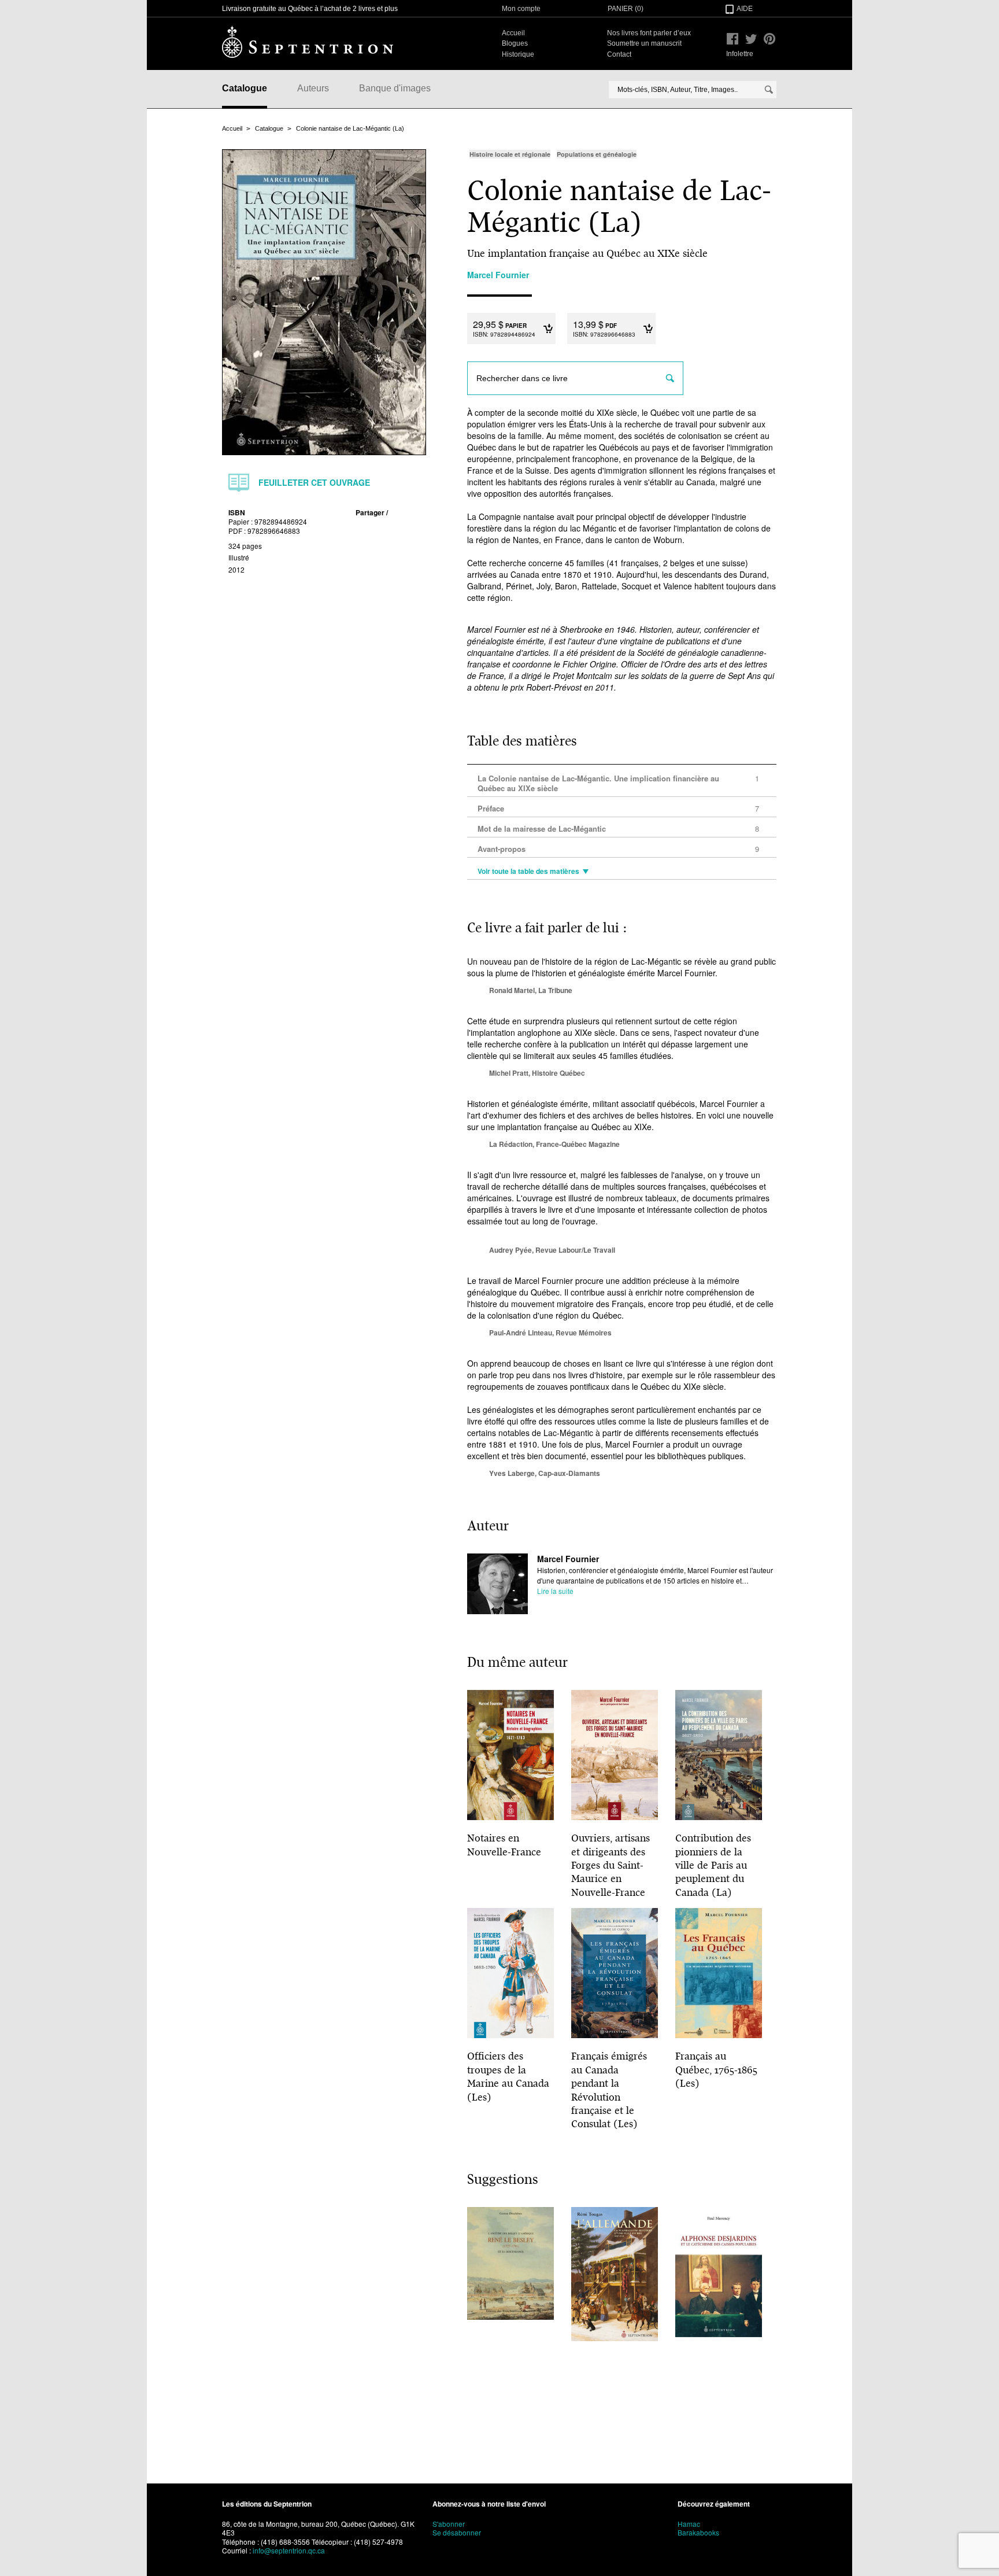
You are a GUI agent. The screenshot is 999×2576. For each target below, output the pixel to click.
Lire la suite (555, 1591)
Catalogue (245, 88)
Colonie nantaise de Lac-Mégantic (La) (350, 128)
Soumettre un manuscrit (644, 43)
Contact (619, 54)
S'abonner (449, 2524)
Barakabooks (698, 2532)
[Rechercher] (769, 90)
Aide (745, 9)
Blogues (515, 43)
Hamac (689, 2524)
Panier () (626, 9)
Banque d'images (395, 88)
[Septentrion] (308, 42)
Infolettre (740, 54)
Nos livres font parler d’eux (649, 33)
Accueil (513, 33)
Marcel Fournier (568, 1559)
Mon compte (521, 9)
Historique (518, 54)
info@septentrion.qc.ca (289, 2550)
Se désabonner (457, 2532)
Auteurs (313, 88)
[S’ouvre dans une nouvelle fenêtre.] (732, 39)
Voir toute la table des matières (528, 872)
